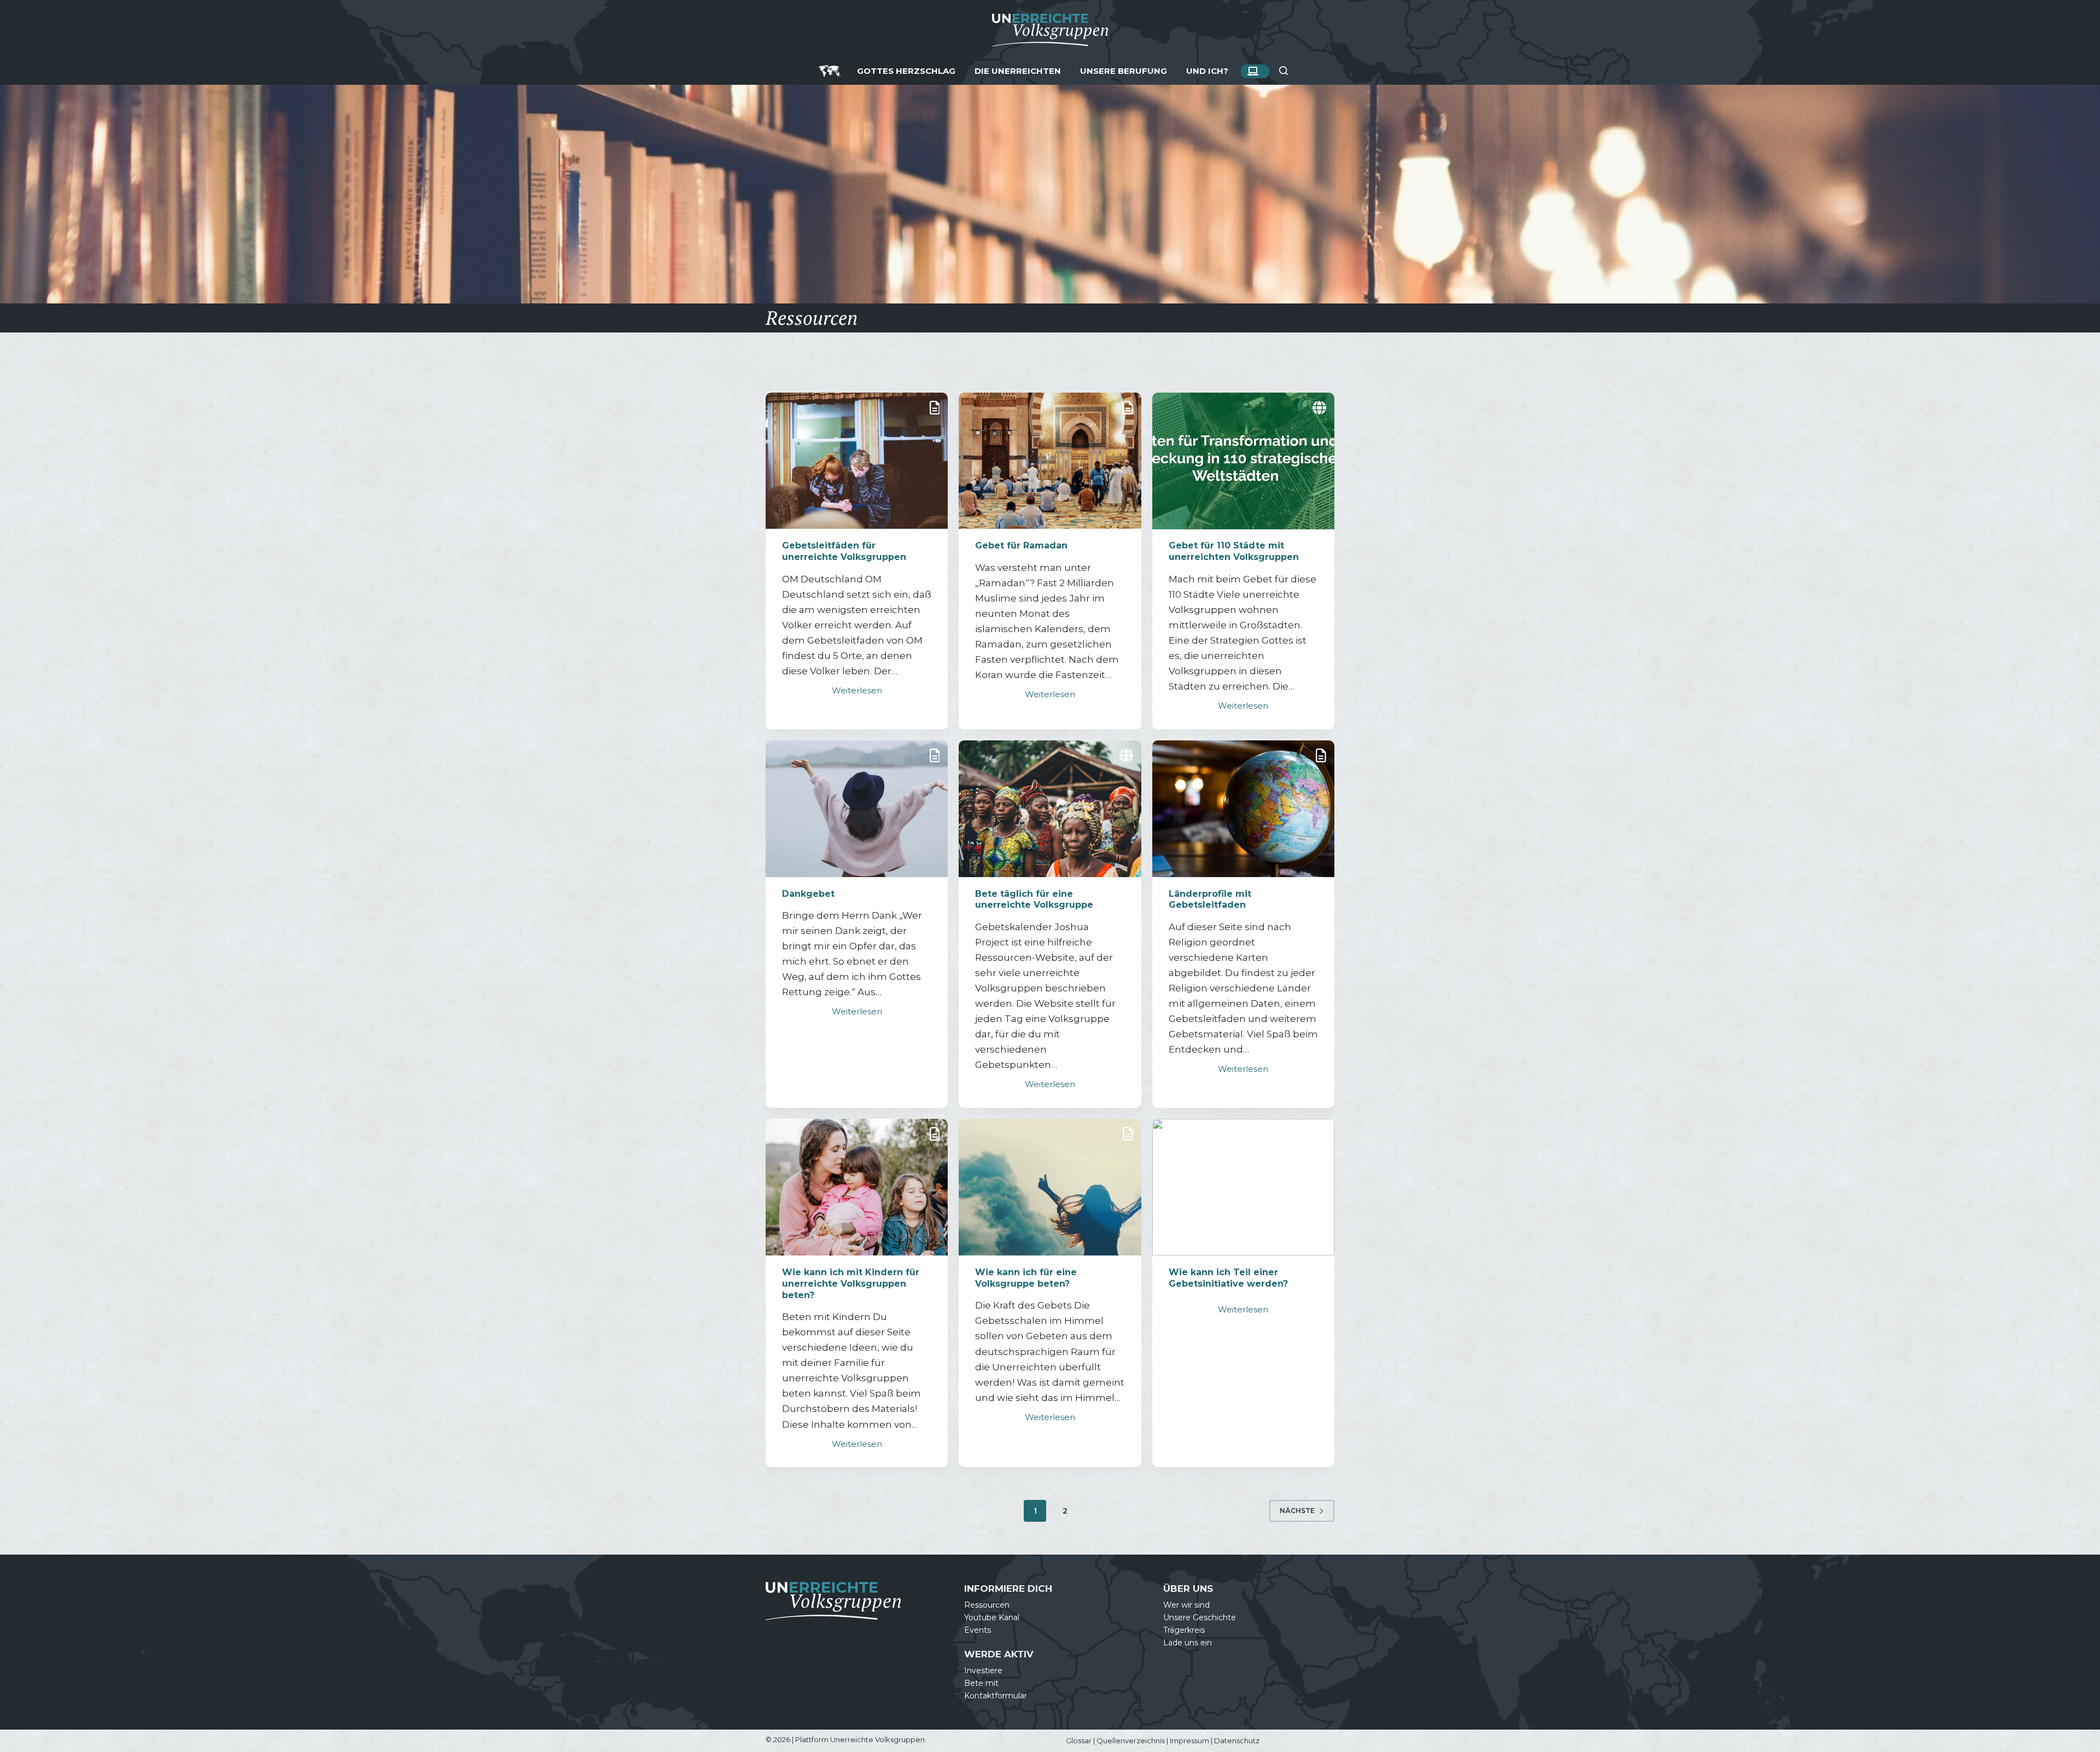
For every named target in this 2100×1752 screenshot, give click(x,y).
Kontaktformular (996, 1696)
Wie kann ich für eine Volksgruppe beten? (1026, 1278)
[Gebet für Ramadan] (1050, 461)
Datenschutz (1237, 1741)
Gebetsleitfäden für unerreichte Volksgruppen (844, 551)
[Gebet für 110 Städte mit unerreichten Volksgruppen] (1243, 461)
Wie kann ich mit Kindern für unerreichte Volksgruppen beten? (851, 1284)
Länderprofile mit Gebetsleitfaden (1210, 900)
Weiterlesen (857, 690)
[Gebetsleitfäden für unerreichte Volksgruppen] (857, 461)
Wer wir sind (1186, 1605)
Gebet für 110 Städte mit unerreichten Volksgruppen (1234, 551)
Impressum (1189, 1741)
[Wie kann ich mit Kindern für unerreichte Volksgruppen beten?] (857, 1187)
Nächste (1297, 1511)
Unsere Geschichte (1200, 1617)
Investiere (983, 1671)
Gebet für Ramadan (1021, 545)
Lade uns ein (1188, 1643)
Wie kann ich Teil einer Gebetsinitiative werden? (1228, 1278)
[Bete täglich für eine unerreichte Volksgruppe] (1050, 809)
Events (978, 1630)
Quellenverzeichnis (1131, 1741)
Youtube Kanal (992, 1617)
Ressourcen (987, 1605)
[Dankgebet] (857, 809)
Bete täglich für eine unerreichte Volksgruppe (1034, 900)
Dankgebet (808, 894)
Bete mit (981, 1683)
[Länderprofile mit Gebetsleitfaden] (1243, 809)
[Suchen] (1284, 71)
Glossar (1079, 1741)
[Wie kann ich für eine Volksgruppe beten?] (1050, 1187)
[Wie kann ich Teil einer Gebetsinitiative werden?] (1243, 1187)
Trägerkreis (1184, 1630)
